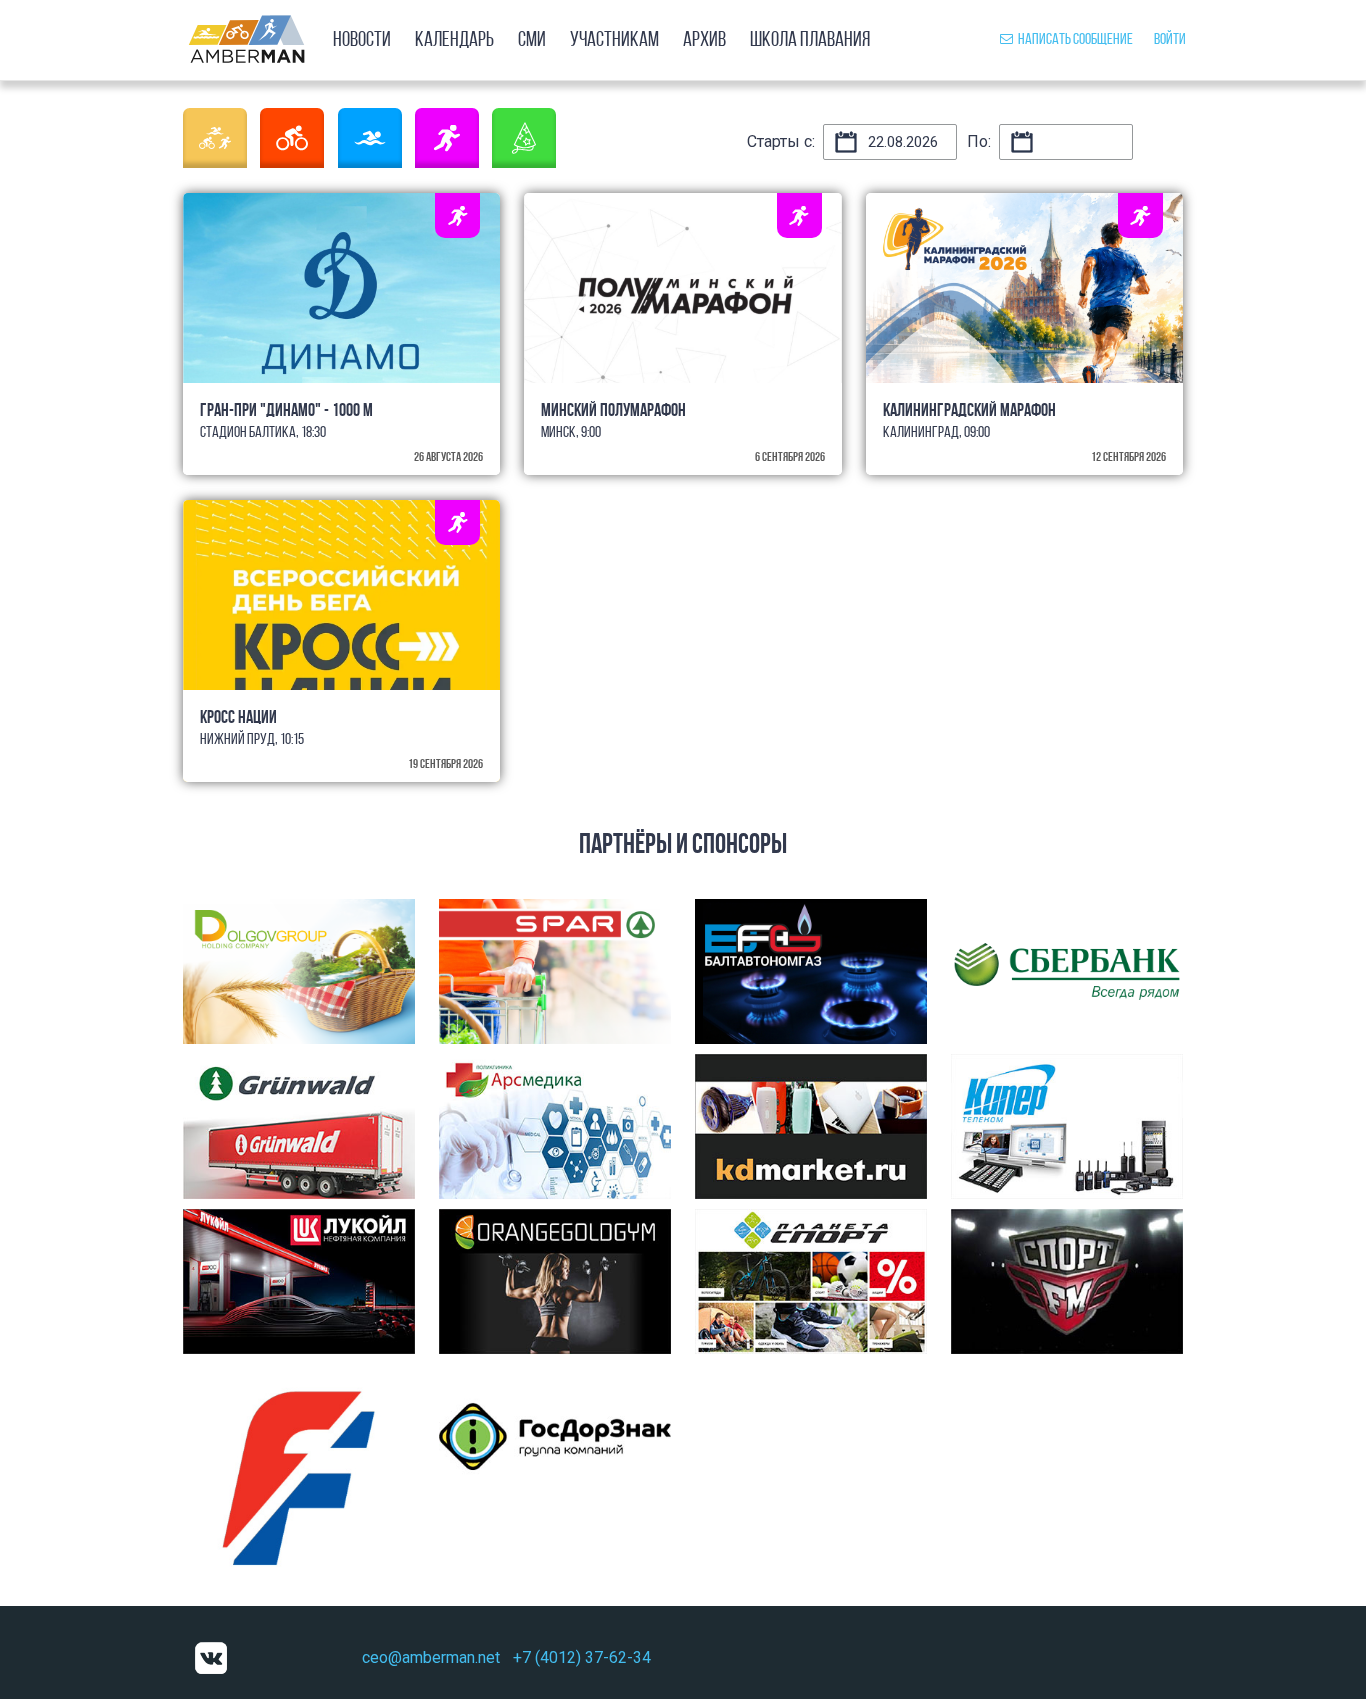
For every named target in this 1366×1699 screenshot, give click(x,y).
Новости (362, 40)
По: (979, 141)
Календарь (454, 40)
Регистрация (683, 358)
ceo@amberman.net (431, 1657)
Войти (1170, 40)
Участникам (614, 40)
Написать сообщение (1075, 40)
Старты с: (781, 141)
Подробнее (342, 325)
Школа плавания (810, 40)
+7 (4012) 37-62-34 (582, 1657)
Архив (704, 40)
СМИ (532, 40)
